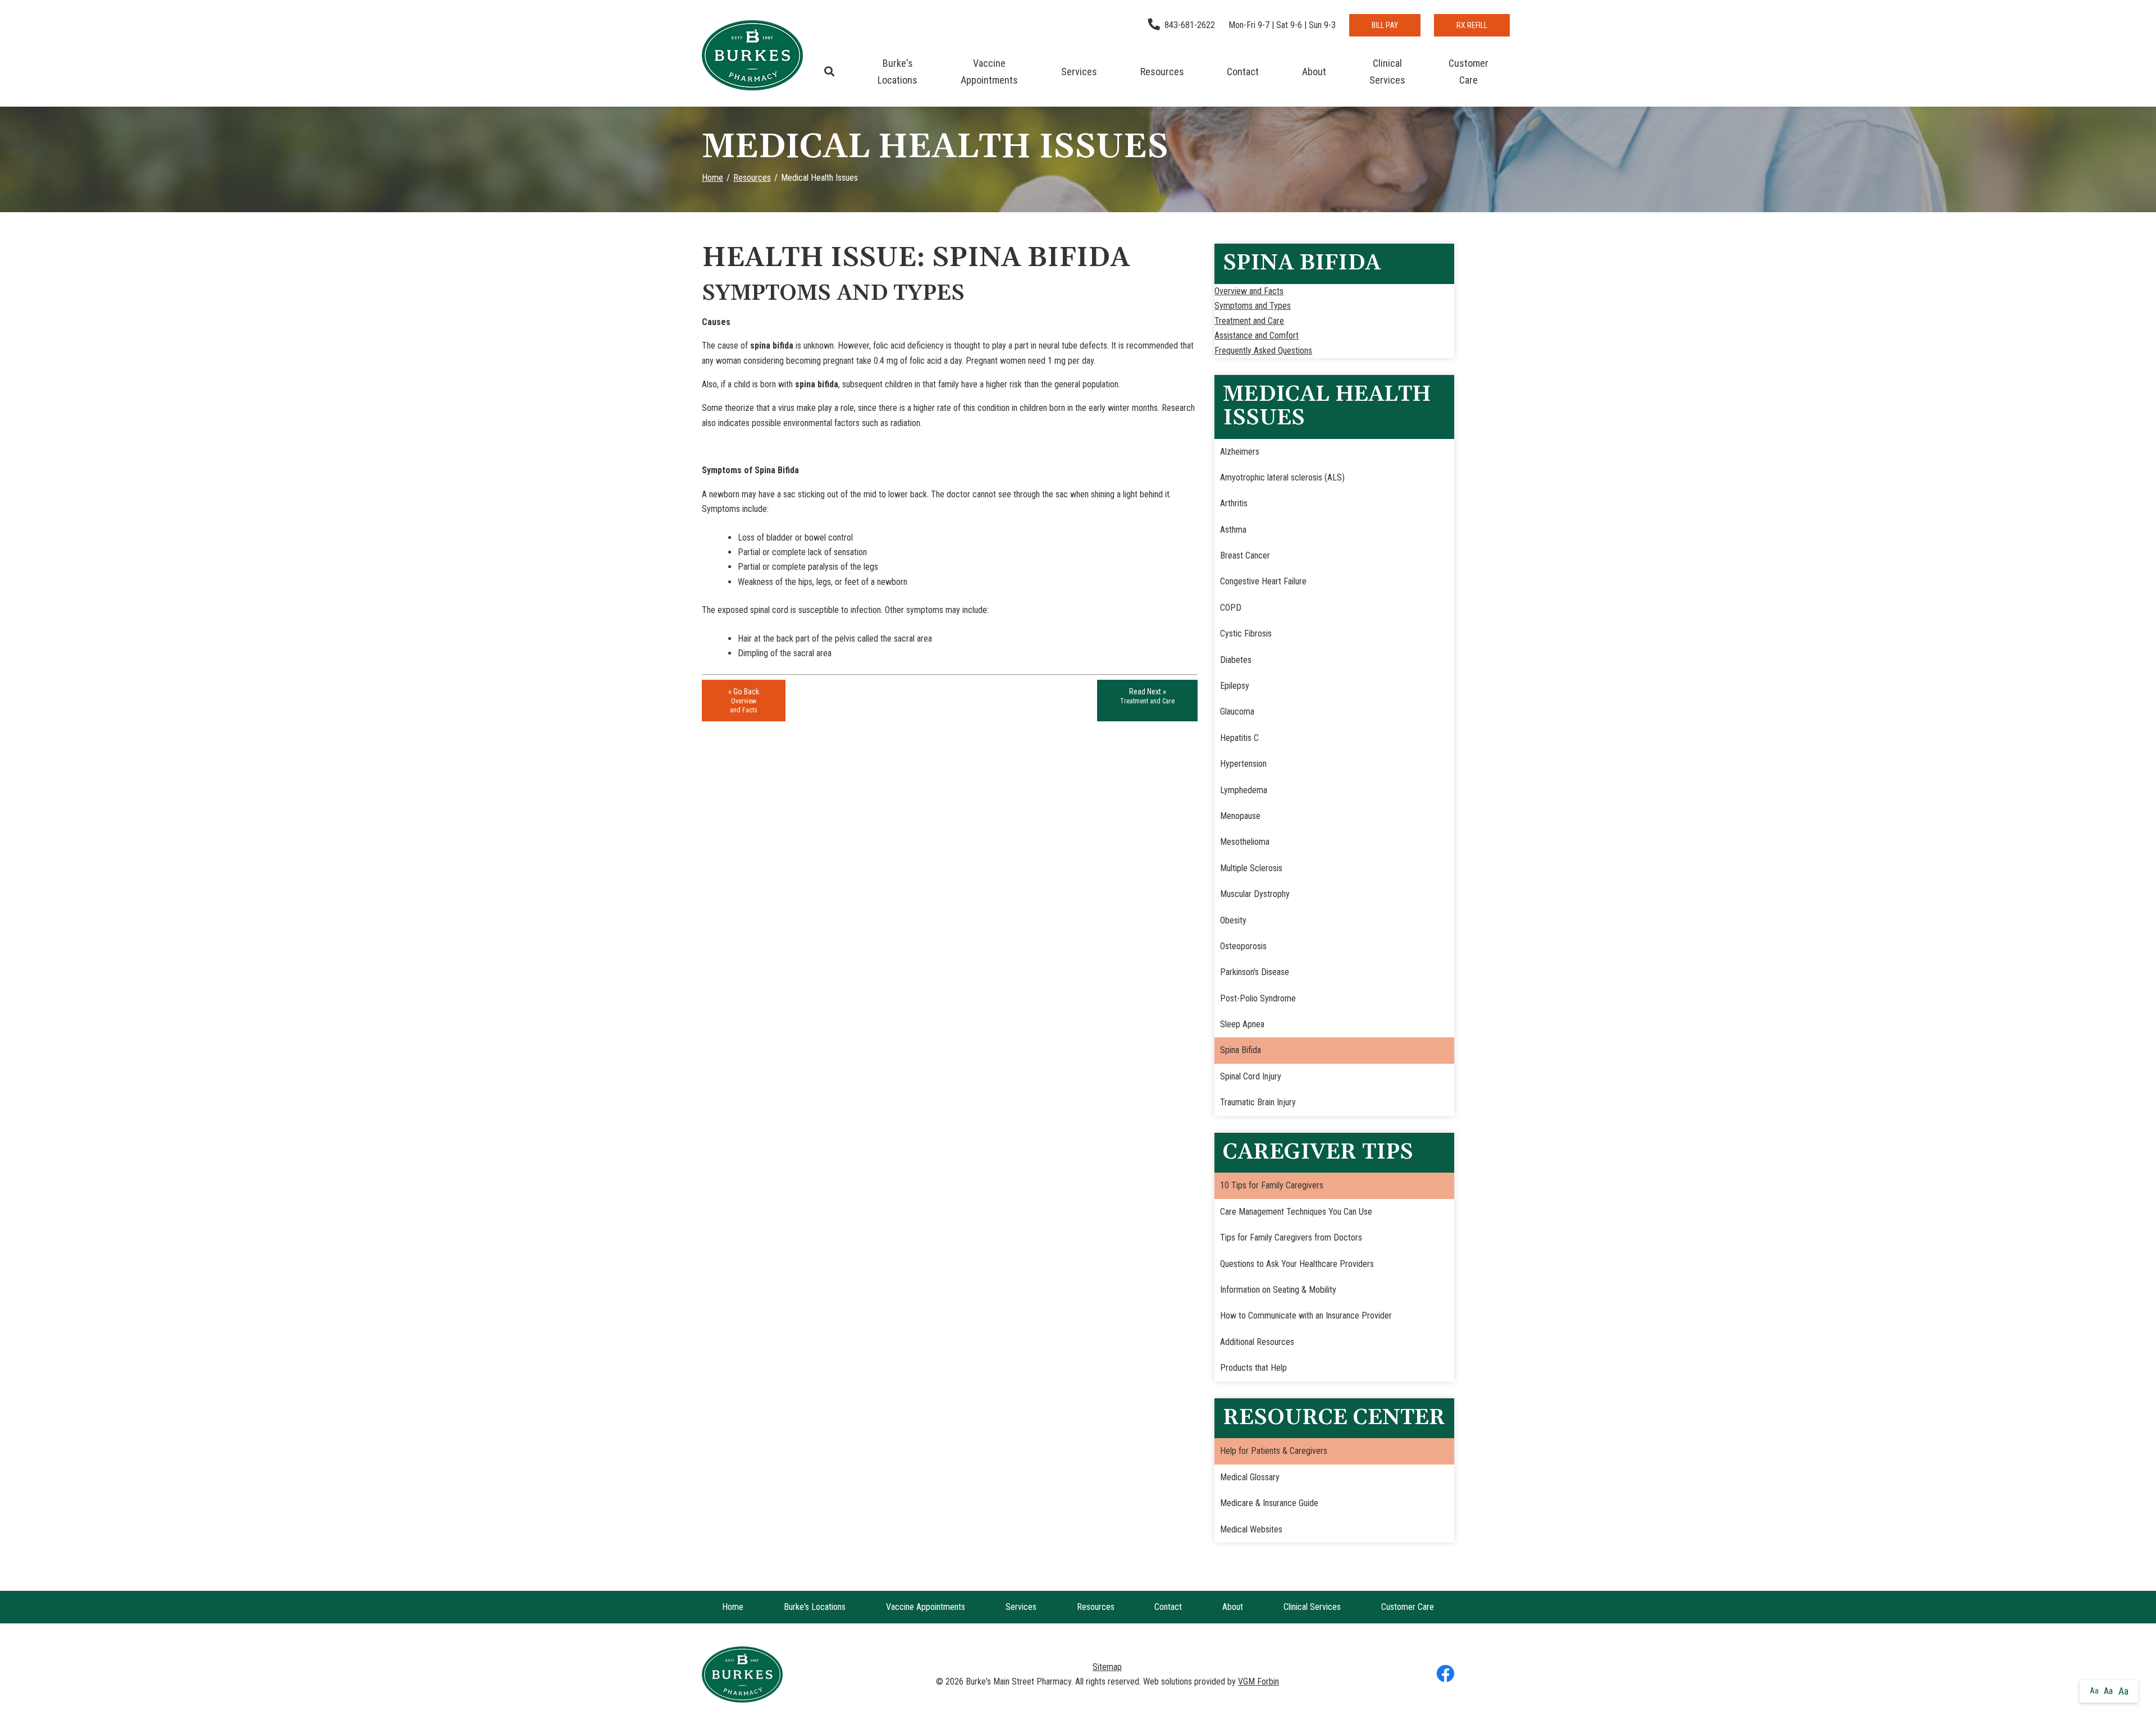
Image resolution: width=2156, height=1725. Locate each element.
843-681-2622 (1190, 25)
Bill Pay (1385, 25)
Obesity (1233, 920)
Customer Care (1468, 72)
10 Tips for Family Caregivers (1272, 1185)
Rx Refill (1472, 25)
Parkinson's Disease (1255, 972)
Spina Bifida (1241, 1050)
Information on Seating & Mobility (1278, 1290)
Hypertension (1243, 764)
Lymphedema (1244, 790)
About (1314, 72)
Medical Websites (1251, 1529)
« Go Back (744, 701)
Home (712, 178)
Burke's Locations (897, 72)
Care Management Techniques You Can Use (1296, 1212)
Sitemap (1107, 1667)
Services (1079, 72)
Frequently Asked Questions (1263, 351)
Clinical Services (1387, 72)
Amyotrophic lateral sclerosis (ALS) (1282, 477)
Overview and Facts (1249, 291)
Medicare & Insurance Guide (1269, 1503)
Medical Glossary (1250, 1477)
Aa (2094, 1691)
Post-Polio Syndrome (1258, 998)
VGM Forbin (1259, 1681)
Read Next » (1147, 696)
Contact (1243, 72)
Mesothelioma (1245, 842)
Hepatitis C (1239, 738)
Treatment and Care (1249, 321)
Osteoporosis (1243, 946)
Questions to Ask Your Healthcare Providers (1297, 1264)
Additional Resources (1257, 1342)
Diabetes (1236, 660)
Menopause (1240, 816)
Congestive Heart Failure (1263, 581)
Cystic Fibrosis (1246, 633)
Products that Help (1253, 1368)
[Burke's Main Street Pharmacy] (752, 55)
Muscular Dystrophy (1255, 894)
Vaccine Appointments (989, 72)
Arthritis (1234, 503)
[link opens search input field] (830, 72)
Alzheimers (1240, 452)
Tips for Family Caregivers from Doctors (1291, 1237)
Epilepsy (1235, 686)
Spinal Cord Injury (1251, 1076)
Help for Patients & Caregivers (1274, 1451)
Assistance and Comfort (1257, 335)
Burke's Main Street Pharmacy (1018, 1681)
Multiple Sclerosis (1251, 868)
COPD (1231, 608)
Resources (1162, 72)
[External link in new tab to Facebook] (1445, 1674)
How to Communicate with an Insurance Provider (1306, 1316)
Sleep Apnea (1242, 1024)
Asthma (1233, 530)
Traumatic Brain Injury (1258, 1102)
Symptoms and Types (1253, 306)
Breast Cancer (1245, 555)
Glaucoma (1237, 711)
